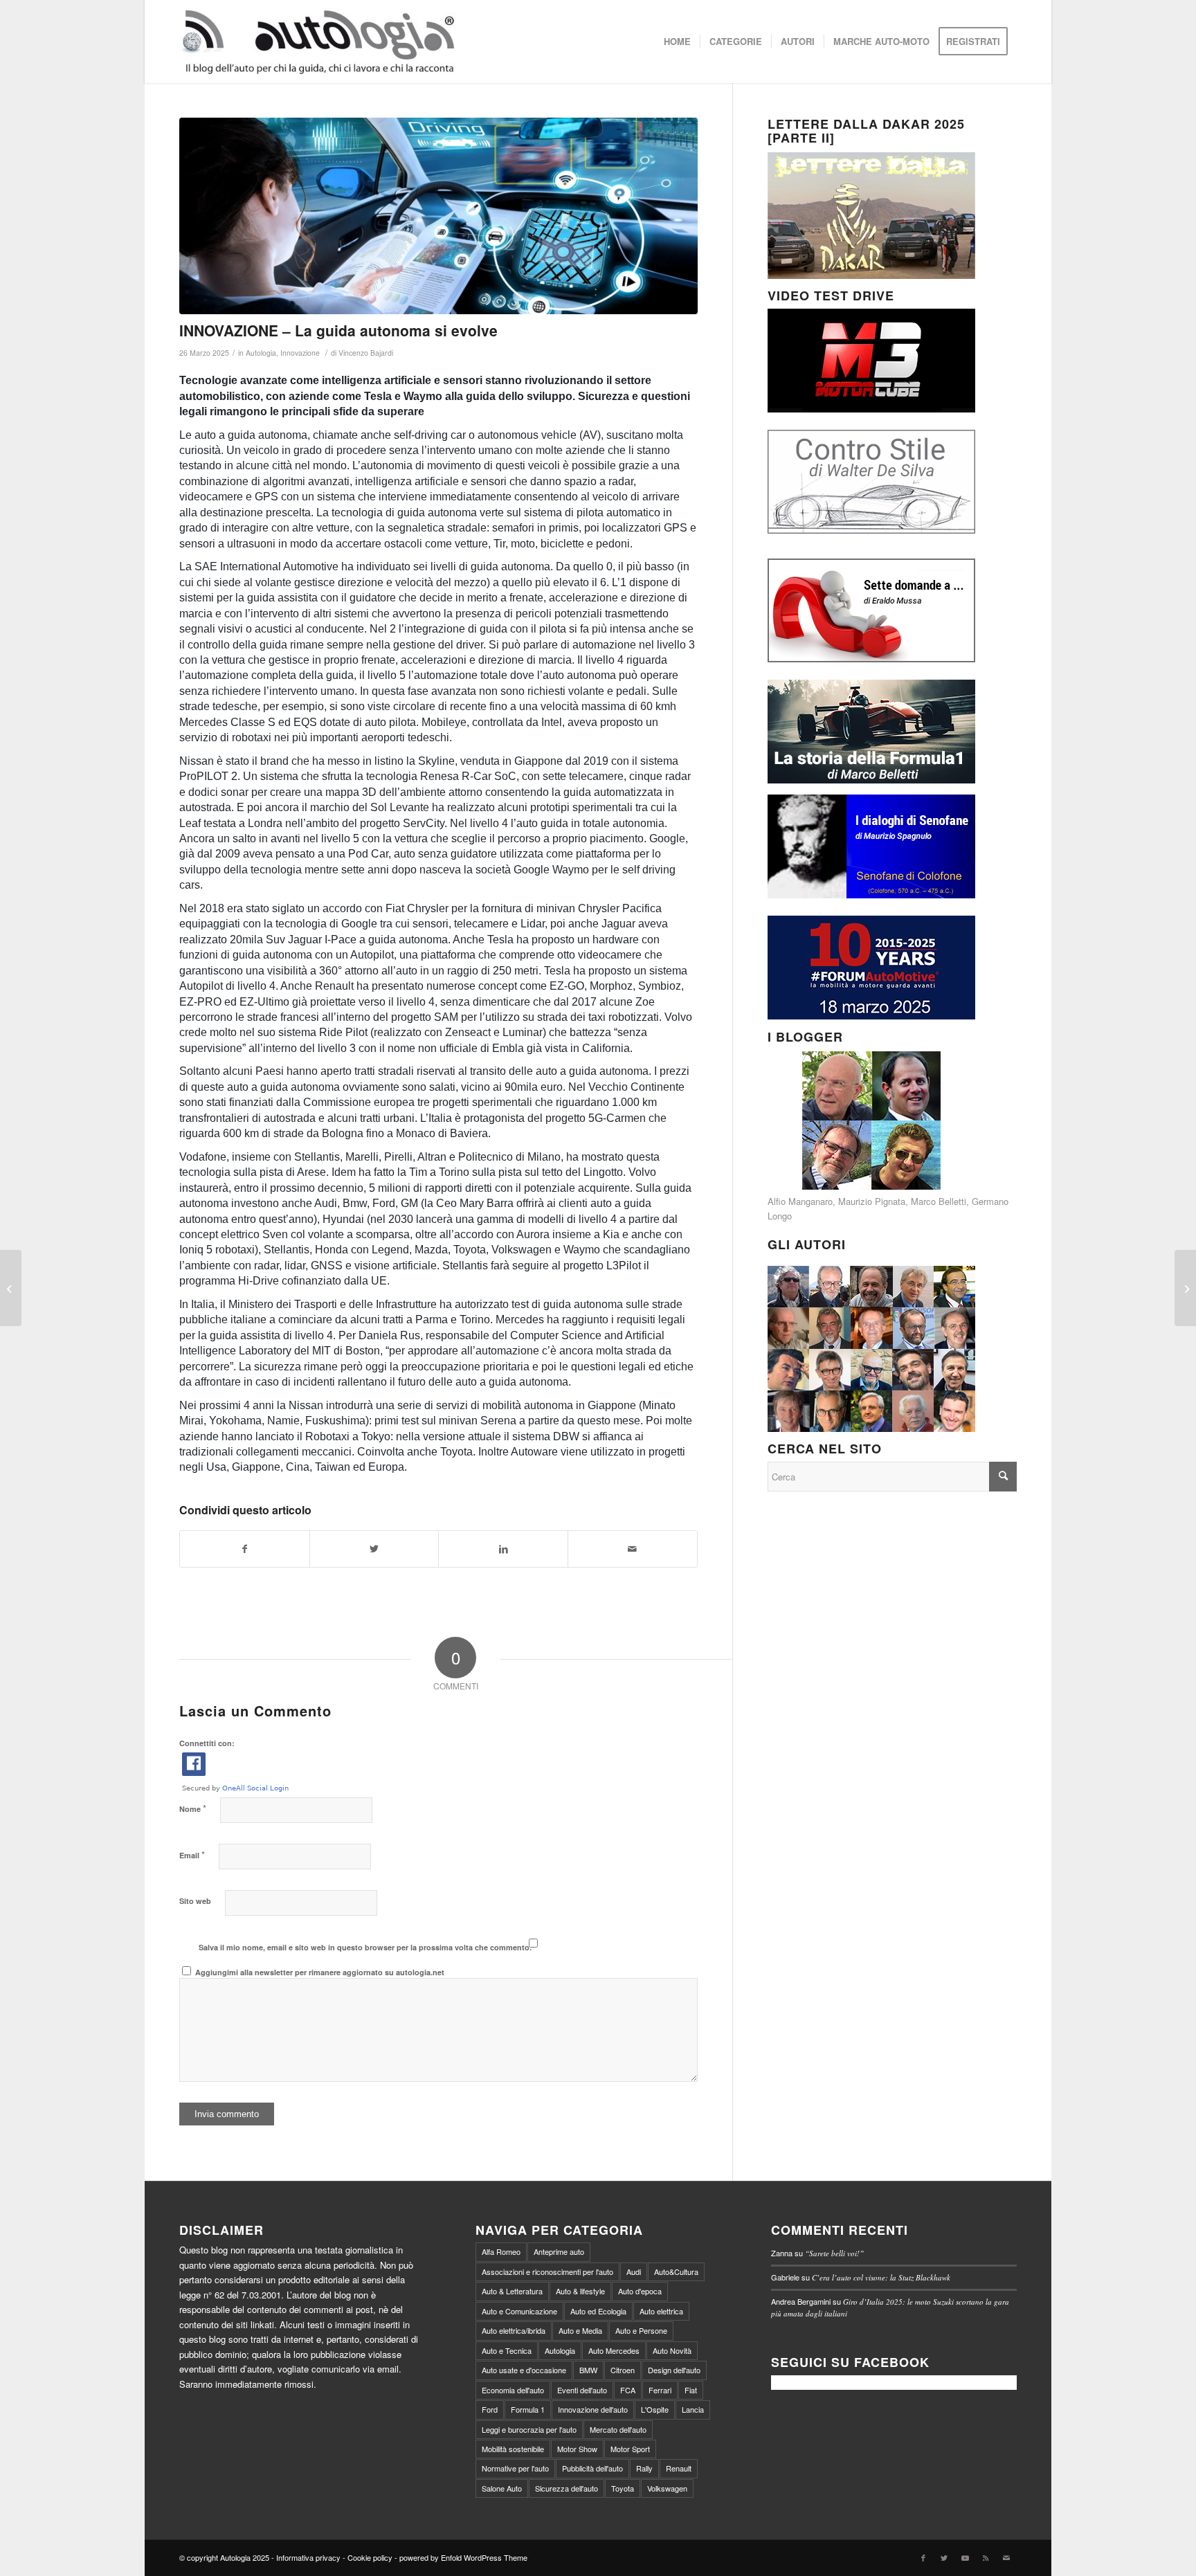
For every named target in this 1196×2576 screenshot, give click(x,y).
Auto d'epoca (640, 2291)
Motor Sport (630, 2449)
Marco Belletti (939, 1201)
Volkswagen (667, 2488)
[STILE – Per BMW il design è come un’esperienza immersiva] (11, 1288)
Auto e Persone (641, 2330)
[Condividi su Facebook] (245, 1549)
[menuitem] (677, 42)
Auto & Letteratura (512, 2291)
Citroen (623, 2370)
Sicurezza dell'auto (567, 2488)
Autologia (261, 353)
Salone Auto (502, 2488)
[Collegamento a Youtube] (965, 2557)
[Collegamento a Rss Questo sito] (986, 2557)
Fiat (691, 2390)
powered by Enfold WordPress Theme (463, 2557)
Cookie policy (370, 2557)
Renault (679, 2468)
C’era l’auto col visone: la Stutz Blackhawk (881, 2277)
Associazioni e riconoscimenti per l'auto (547, 2271)
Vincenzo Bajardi (366, 353)
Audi (634, 2271)
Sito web (195, 1901)
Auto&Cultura (676, 2271)
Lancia (693, 2409)
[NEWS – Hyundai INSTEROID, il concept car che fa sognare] (1185, 1288)
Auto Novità (672, 2350)
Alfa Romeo (501, 2251)
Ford (490, 2409)
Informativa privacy (308, 2557)
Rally (644, 2468)
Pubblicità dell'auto (592, 2468)
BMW (588, 2370)
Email (192, 1854)
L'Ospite (655, 2409)
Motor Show (577, 2449)
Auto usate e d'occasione (524, 2370)
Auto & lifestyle (580, 2291)
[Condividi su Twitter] (374, 1549)
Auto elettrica (661, 2311)
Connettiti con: (207, 1743)
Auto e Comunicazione (519, 2311)
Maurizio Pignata (872, 1201)
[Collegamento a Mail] (1006, 2557)
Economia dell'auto (513, 2390)
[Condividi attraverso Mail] (633, 1549)
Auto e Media (580, 2330)
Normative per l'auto (515, 2468)
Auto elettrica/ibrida (514, 2330)
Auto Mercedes (614, 2350)
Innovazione (300, 353)
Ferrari (660, 2390)
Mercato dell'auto (618, 2429)
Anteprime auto (559, 2251)
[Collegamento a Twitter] (944, 2557)
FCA (628, 2390)
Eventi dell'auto (582, 2390)
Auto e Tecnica (507, 2350)
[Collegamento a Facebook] (923, 2557)
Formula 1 (528, 2409)
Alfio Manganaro (800, 1201)
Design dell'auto (674, 2370)
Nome (193, 1808)
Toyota (623, 2488)
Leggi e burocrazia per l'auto (529, 2429)
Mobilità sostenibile (513, 2449)
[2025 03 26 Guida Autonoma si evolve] (438, 216)
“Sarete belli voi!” (834, 2253)
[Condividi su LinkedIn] (503, 1549)
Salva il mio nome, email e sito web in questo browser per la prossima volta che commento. (365, 1947)
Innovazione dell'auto (593, 2409)
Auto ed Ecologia (598, 2311)
